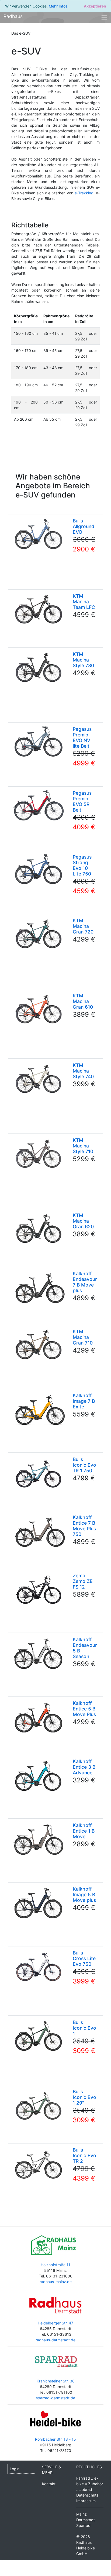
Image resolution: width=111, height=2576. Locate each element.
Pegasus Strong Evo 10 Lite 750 (82, 865)
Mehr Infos (58, 6)
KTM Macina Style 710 (83, 1146)
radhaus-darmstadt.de (55, 2340)
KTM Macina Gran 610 (83, 1001)
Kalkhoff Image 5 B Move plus (84, 1894)
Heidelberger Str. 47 (55, 2323)
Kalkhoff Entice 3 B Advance (84, 1767)
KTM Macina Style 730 (83, 660)
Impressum (86, 2501)
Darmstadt (86, 2520)
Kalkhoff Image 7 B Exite (84, 1401)
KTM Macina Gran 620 (83, 1221)
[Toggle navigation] (104, 17)
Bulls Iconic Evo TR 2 (84, 2155)
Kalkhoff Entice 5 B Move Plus (84, 1709)
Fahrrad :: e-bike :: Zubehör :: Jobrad (90, 2484)
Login (15, 2469)
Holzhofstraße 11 (55, 2265)
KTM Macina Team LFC (84, 602)
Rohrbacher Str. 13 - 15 (55, 2439)
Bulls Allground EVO (84, 526)
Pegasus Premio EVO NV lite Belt (82, 737)
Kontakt (49, 2484)
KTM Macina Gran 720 (83, 926)
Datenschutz (87, 2495)
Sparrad (83, 2525)
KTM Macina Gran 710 (83, 1337)
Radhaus (13, 16)
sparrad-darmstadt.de (55, 2398)
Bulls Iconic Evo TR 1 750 (84, 1465)
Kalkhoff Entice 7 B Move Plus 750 (84, 1526)
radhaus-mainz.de (56, 2282)
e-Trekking (84, 193)
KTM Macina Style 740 (83, 1071)
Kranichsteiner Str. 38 (56, 2381)
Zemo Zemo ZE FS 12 (83, 1581)
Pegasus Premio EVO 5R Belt (82, 801)
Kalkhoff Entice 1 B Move (84, 1831)
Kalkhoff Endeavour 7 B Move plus (85, 1282)
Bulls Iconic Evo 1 (84, 2028)
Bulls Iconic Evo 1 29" (84, 2097)
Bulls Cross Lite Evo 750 (84, 1958)
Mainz (81, 2514)
